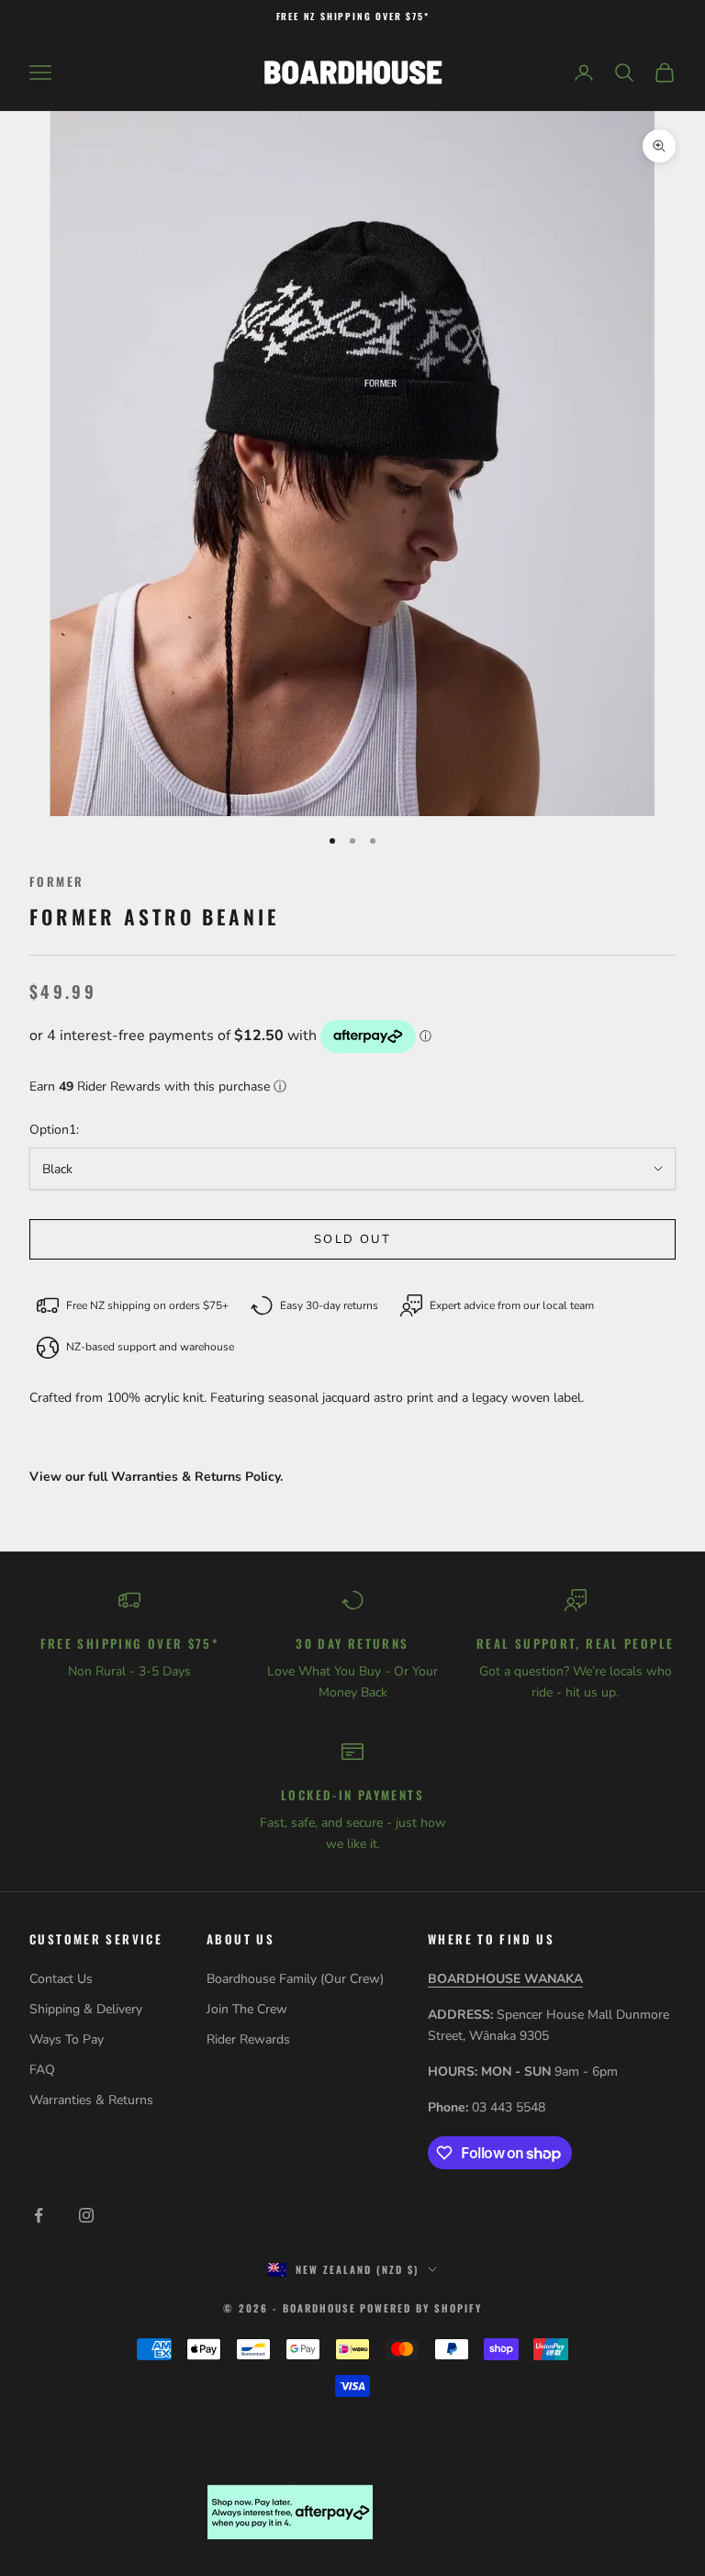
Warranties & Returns (91, 2100)
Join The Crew (247, 2009)
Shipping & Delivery (86, 2009)
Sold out (352, 1239)
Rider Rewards (248, 2039)
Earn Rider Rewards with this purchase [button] (158, 1086)
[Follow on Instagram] (86, 2215)
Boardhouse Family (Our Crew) (295, 1979)
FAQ (42, 2070)
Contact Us (61, 1979)
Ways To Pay (67, 2039)
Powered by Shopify (421, 2308)
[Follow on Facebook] (39, 2215)
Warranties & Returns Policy (196, 1477)
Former (56, 881)
